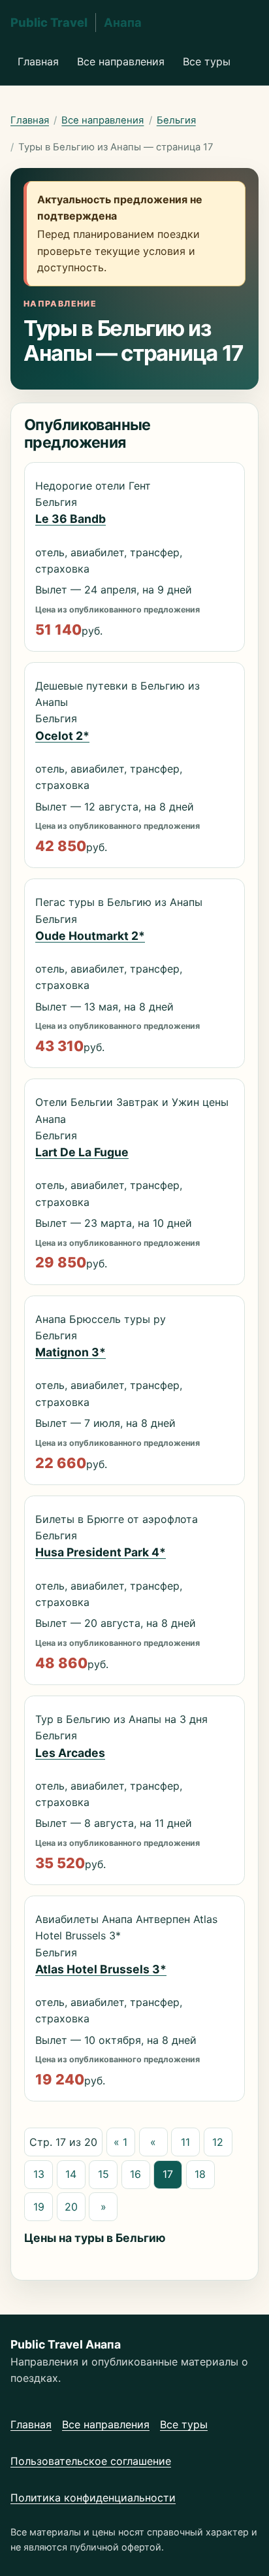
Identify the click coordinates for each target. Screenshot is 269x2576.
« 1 (120, 2142)
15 (103, 2174)
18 (200, 2174)
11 (185, 2142)
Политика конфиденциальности (93, 2498)
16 (135, 2174)
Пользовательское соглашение (91, 2461)
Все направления (121, 61)
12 (218, 2142)
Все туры (207, 61)
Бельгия (176, 120)
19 (39, 2207)
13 (39, 2174)
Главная (38, 61)
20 (71, 2207)
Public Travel (76, 22)
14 (71, 2174)
